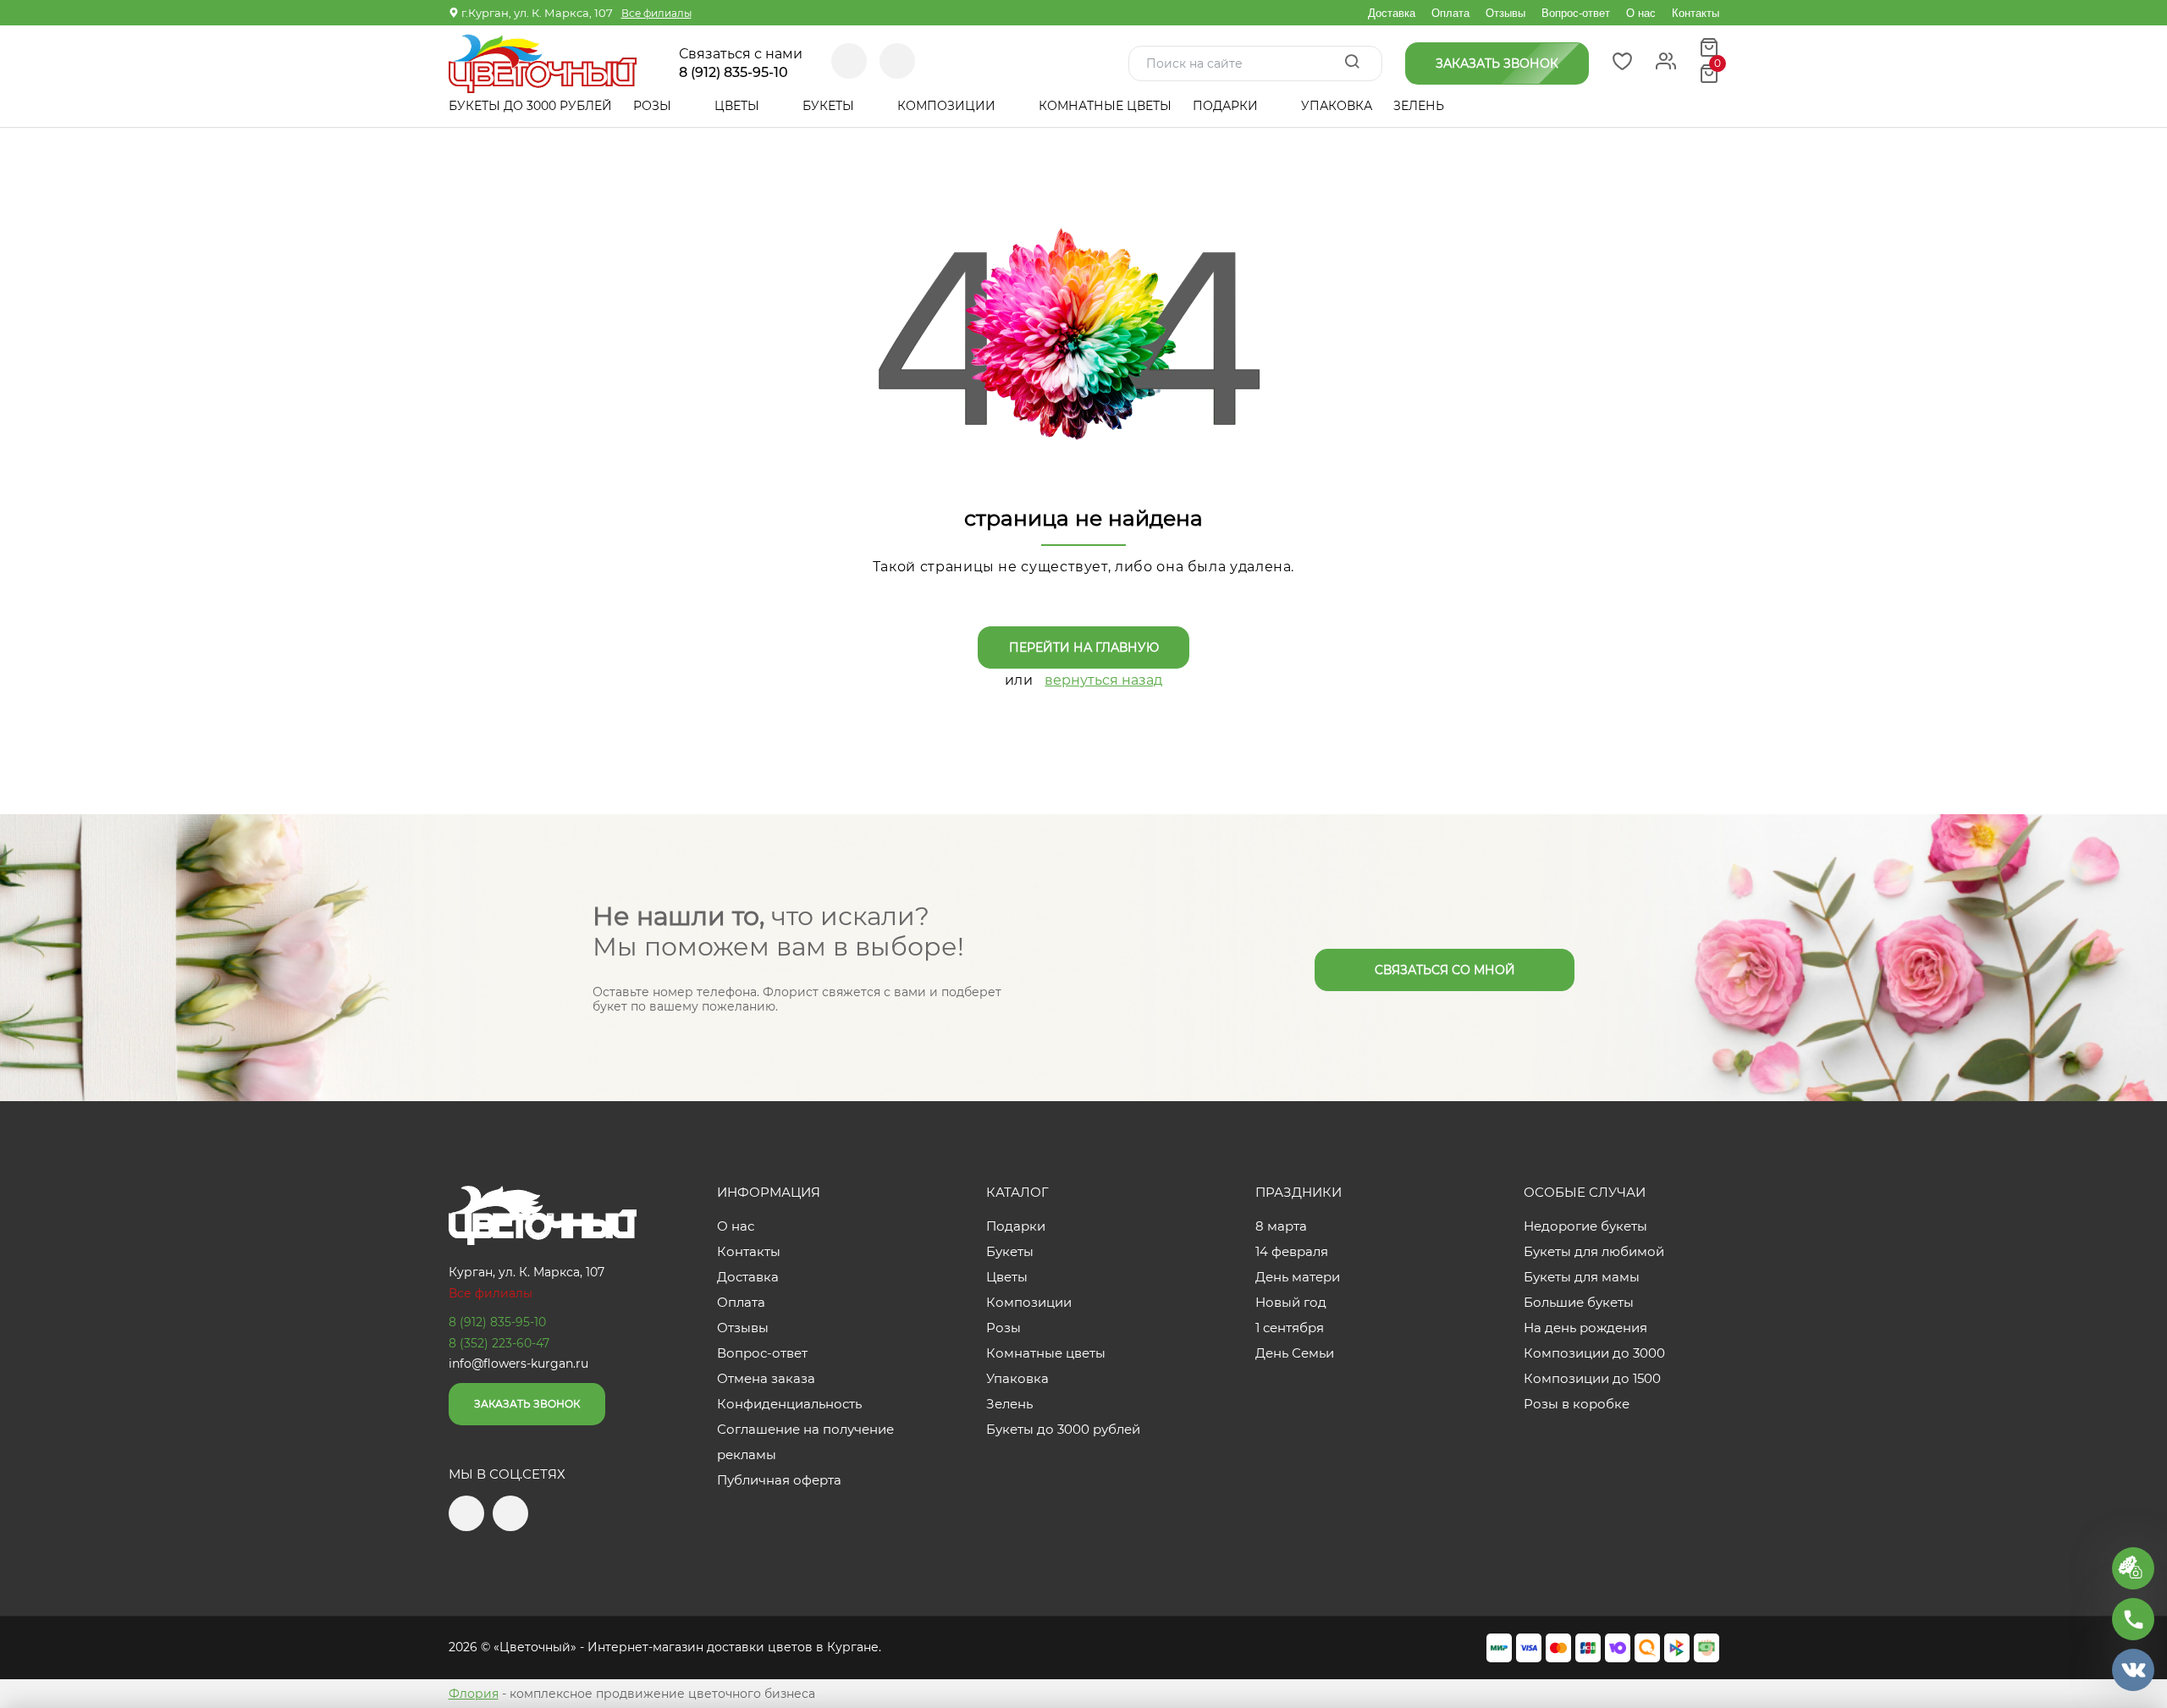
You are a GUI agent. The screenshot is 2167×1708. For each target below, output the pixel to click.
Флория (474, 1694)
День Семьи (1295, 1353)
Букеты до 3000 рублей (530, 106)
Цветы (739, 106)
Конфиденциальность (789, 1404)
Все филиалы (656, 13)
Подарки (1227, 106)
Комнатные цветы (1105, 106)
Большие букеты (1579, 1302)
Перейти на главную (1084, 647)
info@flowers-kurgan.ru (518, 1364)
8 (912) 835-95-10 (733, 73)
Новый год (1291, 1302)
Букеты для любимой (1594, 1251)
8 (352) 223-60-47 (499, 1343)
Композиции (948, 106)
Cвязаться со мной (1445, 970)
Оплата (1450, 13)
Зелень (1419, 106)
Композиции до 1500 (1592, 1378)
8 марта (1281, 1226)
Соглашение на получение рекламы (805, 1442)
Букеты (830, 106)
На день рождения (1585, 1328)
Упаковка (1337, 106)
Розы (654, 106)
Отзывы (1505, 13)
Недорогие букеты (1585, 1226)
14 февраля (1292, 1251)
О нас (1641, 13)
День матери (1298, 1277)
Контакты (1696, 13)
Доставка (1392, 13)
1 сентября (1290, 1328)
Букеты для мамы (1582, 1277)
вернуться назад (1103, 680)
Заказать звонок (527, 1404)
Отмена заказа (766, 1378)
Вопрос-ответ (1576, 13)
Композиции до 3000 (1594, 1353)
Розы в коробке (1577, 1404)
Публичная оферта (779, 1480)
